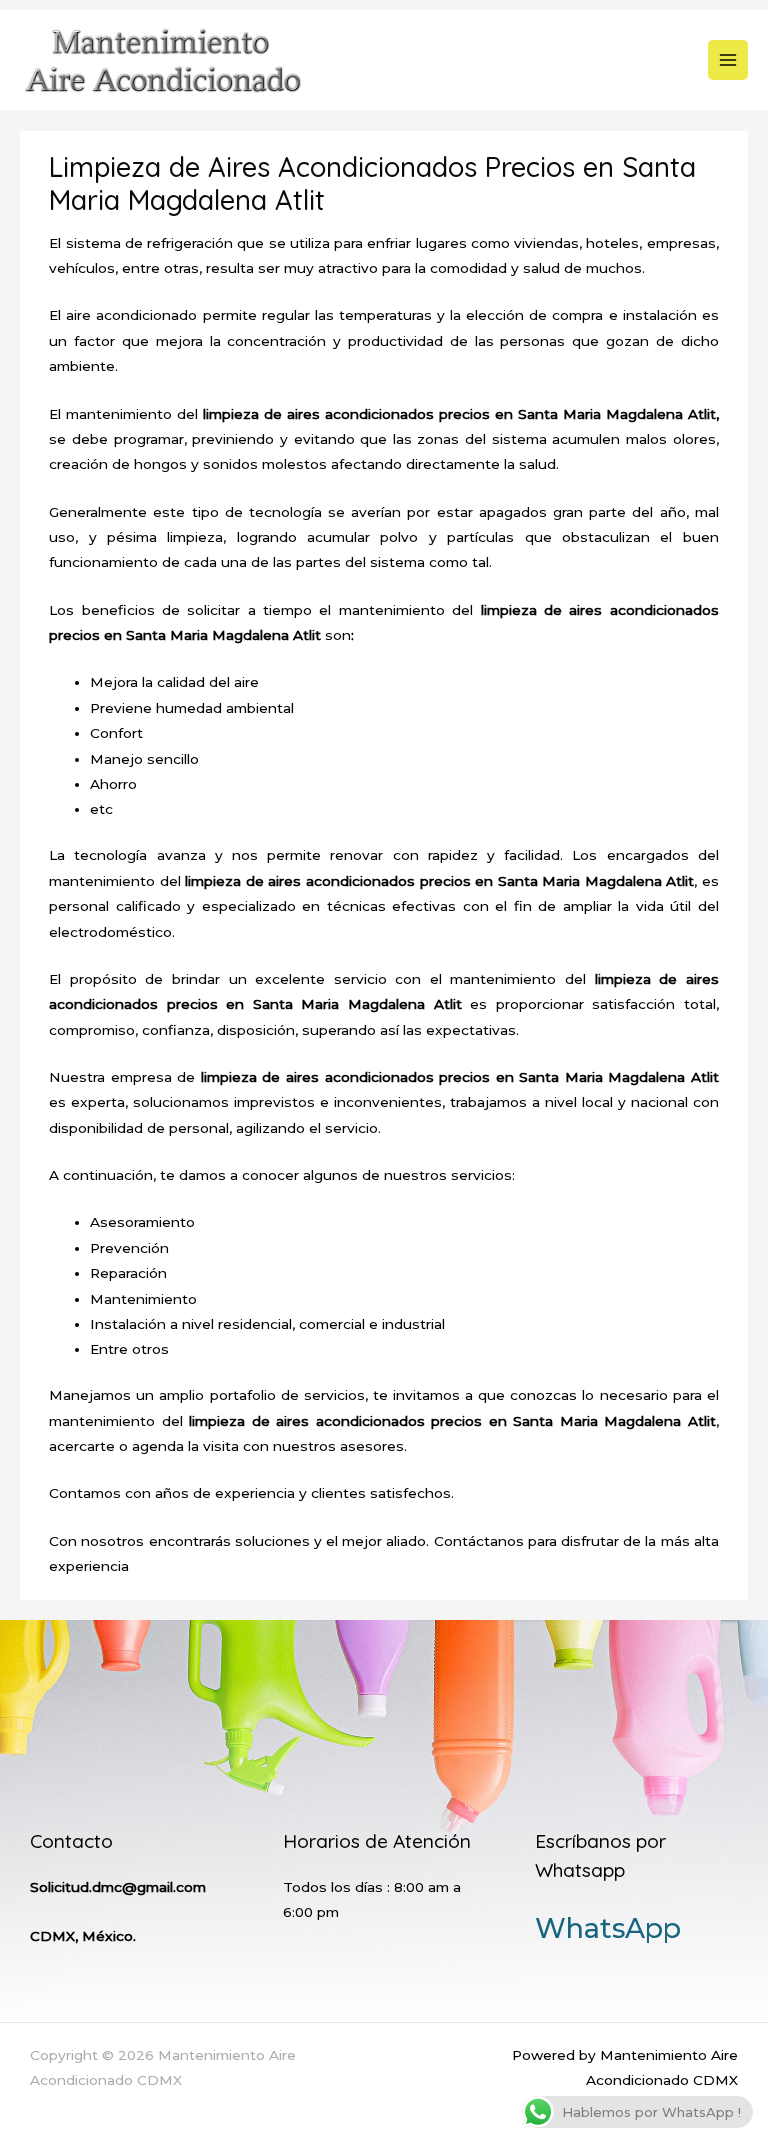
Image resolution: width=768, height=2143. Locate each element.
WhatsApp (608, 1928)
